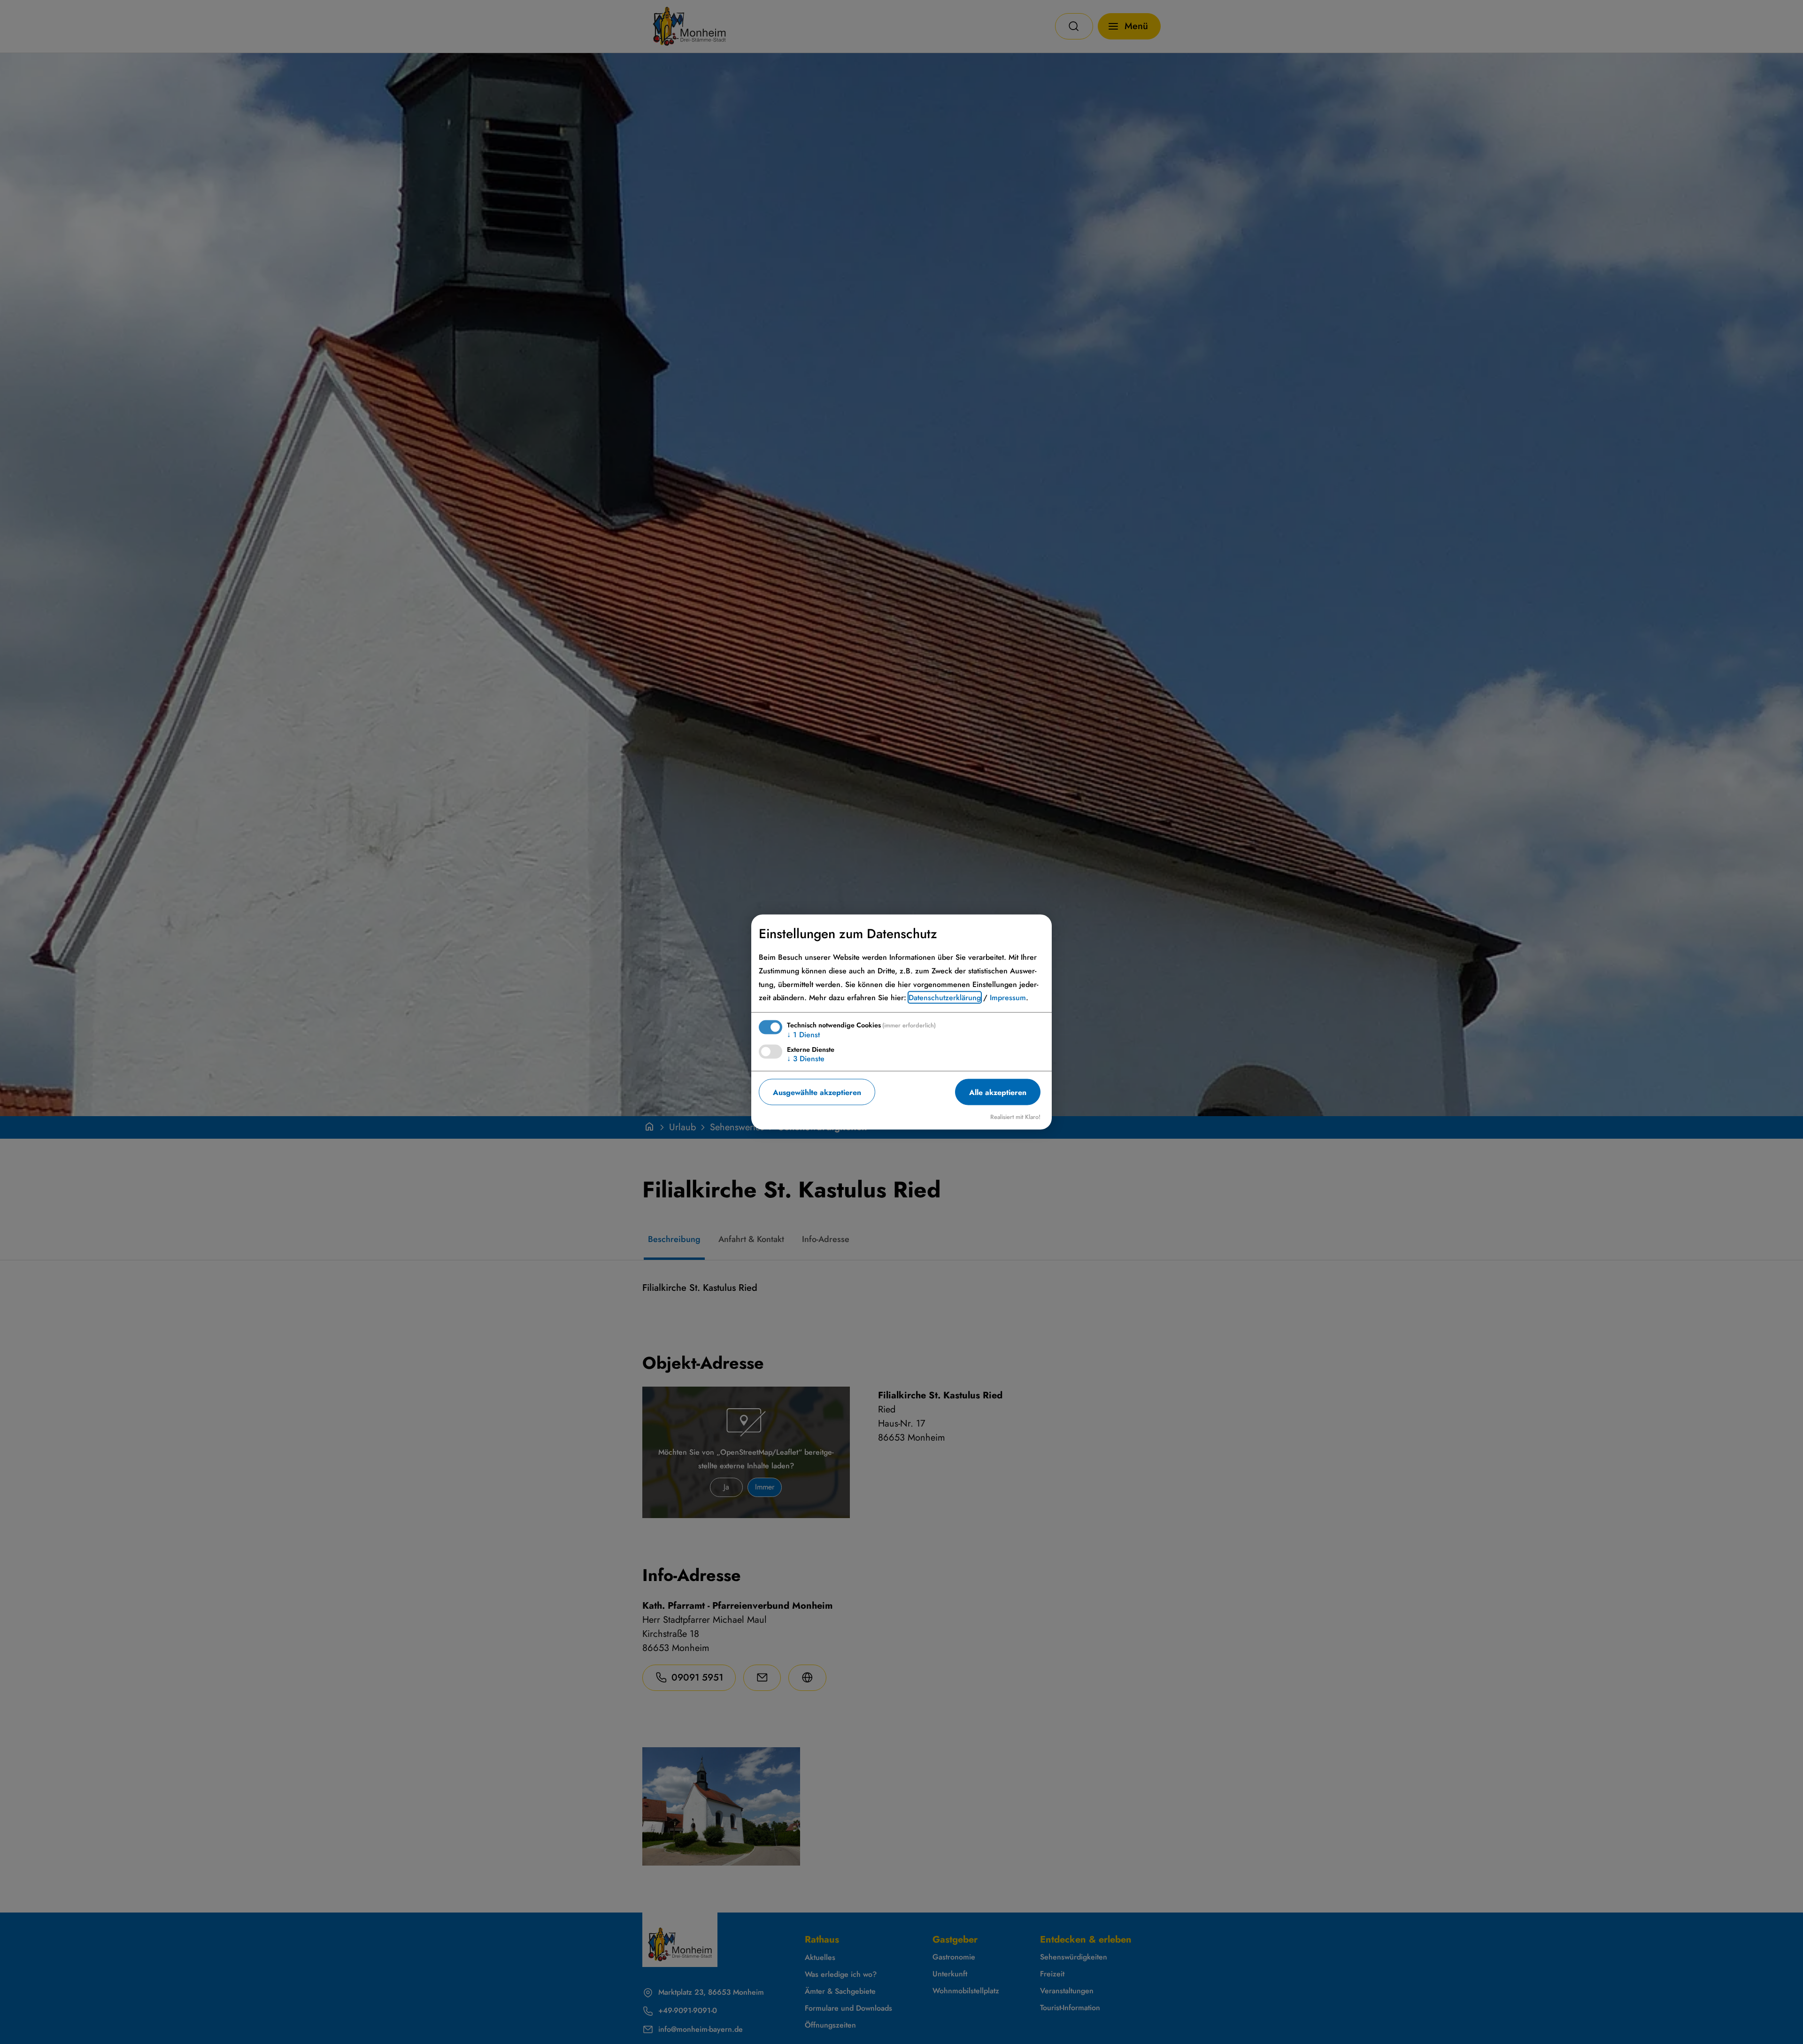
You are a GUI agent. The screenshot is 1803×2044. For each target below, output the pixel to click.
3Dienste (806, 1059)
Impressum (1008, 998)
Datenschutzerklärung (945, 998)
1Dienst (803, 1035)
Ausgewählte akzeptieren (817, 1092)
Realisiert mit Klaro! (1015, 1117)
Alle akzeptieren (998, 1092)
